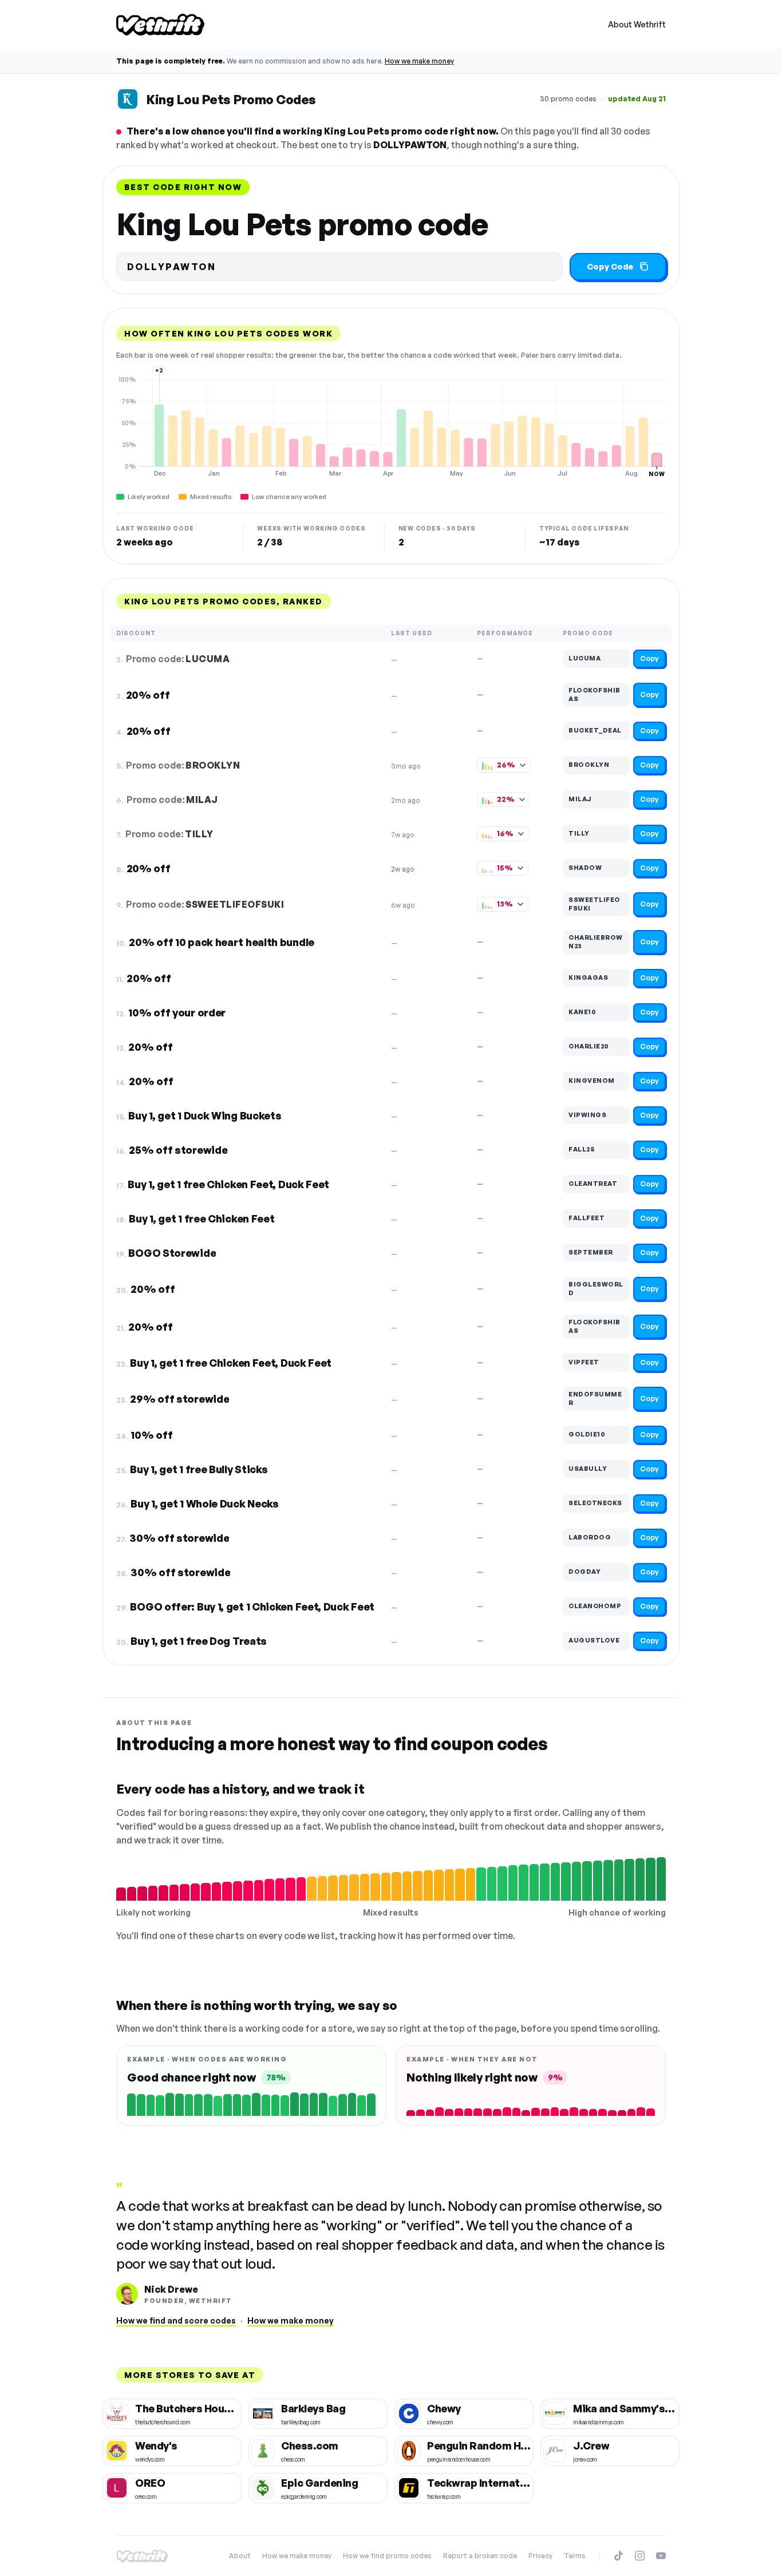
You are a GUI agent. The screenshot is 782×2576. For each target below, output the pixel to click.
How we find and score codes (176, 2320)
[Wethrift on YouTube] (661, 2556)
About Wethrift (637, 24)
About (240, 2556)
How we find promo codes (387, 2556)
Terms (575, 2556)
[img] (391, 426)
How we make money (419, 61)
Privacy (540, 2556)
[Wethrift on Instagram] (640, 2556)
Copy (649, 658)
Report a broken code (480, 2556)
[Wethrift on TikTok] (619, 2556)
